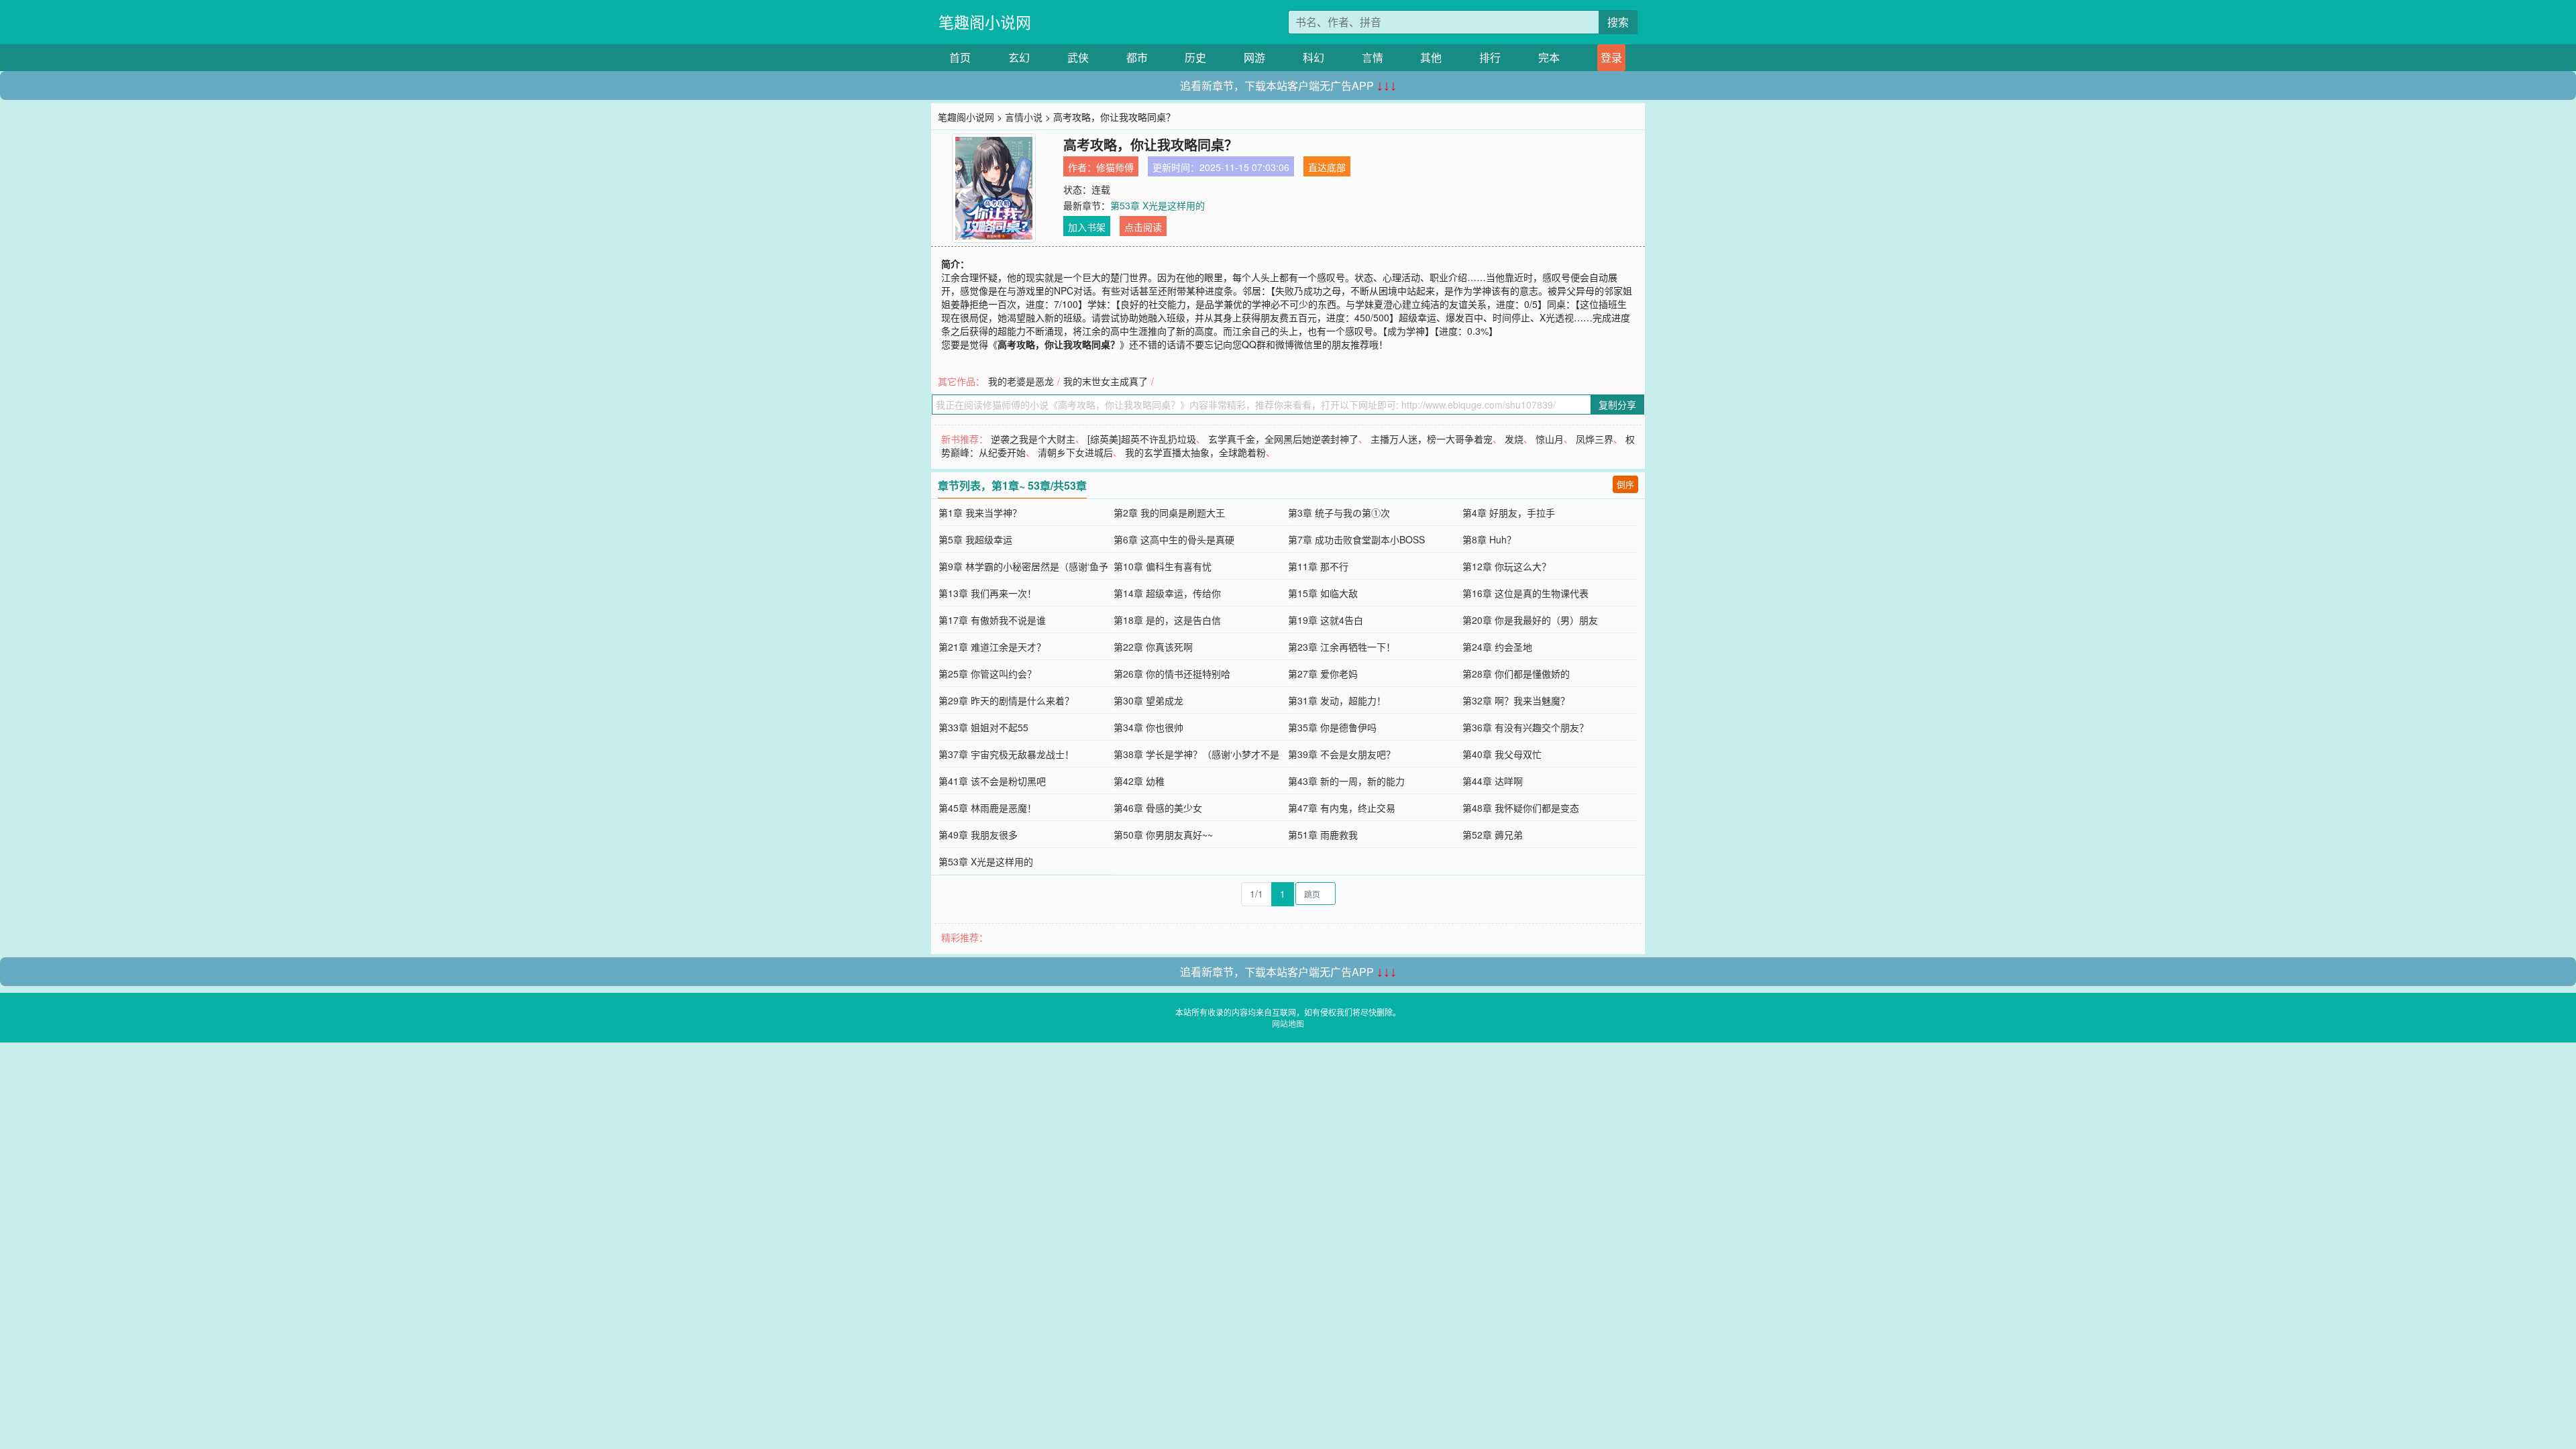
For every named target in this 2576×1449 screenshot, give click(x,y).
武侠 (1078, 57)
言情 (1373, 57)
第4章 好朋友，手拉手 (1509, 513)
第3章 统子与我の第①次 (1339, 513)
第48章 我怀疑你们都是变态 (1521, 808)
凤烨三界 (1595, 439)
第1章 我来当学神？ (980, 513)
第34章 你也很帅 (1148, 727)
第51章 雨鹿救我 (1323, 835)
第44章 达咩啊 (1493, 781)
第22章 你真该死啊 (1153, 647)
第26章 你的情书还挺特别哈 (1172, 674)
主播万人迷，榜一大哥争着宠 (1432, 439)
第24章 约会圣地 (1497, 647)
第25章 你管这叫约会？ (987, 674)
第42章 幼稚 (1139, 781)
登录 (1611, 57)
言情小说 (1024, 117)
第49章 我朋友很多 (978, 835)
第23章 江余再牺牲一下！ (1342, 647)
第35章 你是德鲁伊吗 (1332, 727)
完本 (1549, 57)
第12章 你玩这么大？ (1507, 566)
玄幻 (1019, 57)
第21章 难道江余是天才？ (992, 647)
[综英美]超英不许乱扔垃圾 (1142, 439)
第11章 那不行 (1318, 566)
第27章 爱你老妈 (1323, 674)
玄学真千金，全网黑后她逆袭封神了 (1283, 439)
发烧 (1514, 439)
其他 (1431, 57)
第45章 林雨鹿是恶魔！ (987, 808)
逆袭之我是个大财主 (1033, 439)
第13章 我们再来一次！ (987, 593)
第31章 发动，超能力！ (1337, 700)
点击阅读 (1143, 227)
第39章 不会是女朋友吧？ (1342, 754)
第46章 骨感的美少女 (1158, 808)
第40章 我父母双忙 (1502, 754)
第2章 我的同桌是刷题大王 (1169, 513)
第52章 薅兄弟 (1493, 835)
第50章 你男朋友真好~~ (1163, 835)
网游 (1254, 57)
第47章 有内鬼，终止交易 (1342, 808)
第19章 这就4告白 (1326, 620)
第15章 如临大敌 (1323, 593)
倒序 (1625, 484)
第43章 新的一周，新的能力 (1346, 781)
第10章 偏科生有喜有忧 (1163, 566)
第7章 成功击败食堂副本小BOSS (1356, 539)
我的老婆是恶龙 (1021, 381)
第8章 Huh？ (1489, 539)
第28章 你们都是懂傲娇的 (1516, 674)
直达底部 (1327, 167)
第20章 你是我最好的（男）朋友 (1530, 620)
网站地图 (1288, 1023)
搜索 (1618, 22)
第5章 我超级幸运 (975, 539)
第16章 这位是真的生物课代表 (1525, 593)
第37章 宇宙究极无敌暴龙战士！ (1006, 754)
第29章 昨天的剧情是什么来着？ (1006, 700)
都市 (1137, 57)
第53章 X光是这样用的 (1158, 205)
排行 (1490, 57)
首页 (960, 57)
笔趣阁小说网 (985, 22)
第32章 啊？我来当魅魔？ (1516, 700)
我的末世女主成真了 (1106, 381)
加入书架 (1087, 227)
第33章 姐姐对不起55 (983, 727)
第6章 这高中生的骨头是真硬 (1174, 539)
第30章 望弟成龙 (1148, 700)
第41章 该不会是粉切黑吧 (992, 781)
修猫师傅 (1115, 167)
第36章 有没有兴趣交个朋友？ (1525, 727)
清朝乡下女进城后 (1075, 452)
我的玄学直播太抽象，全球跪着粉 (1195, 452)
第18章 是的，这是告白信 (1167, 620)
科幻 (1313, 57)
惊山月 (1550, 439)
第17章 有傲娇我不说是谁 (992, 620)
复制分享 (1617, 405)
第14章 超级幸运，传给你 (1167, 593)
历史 (1195, 57)
